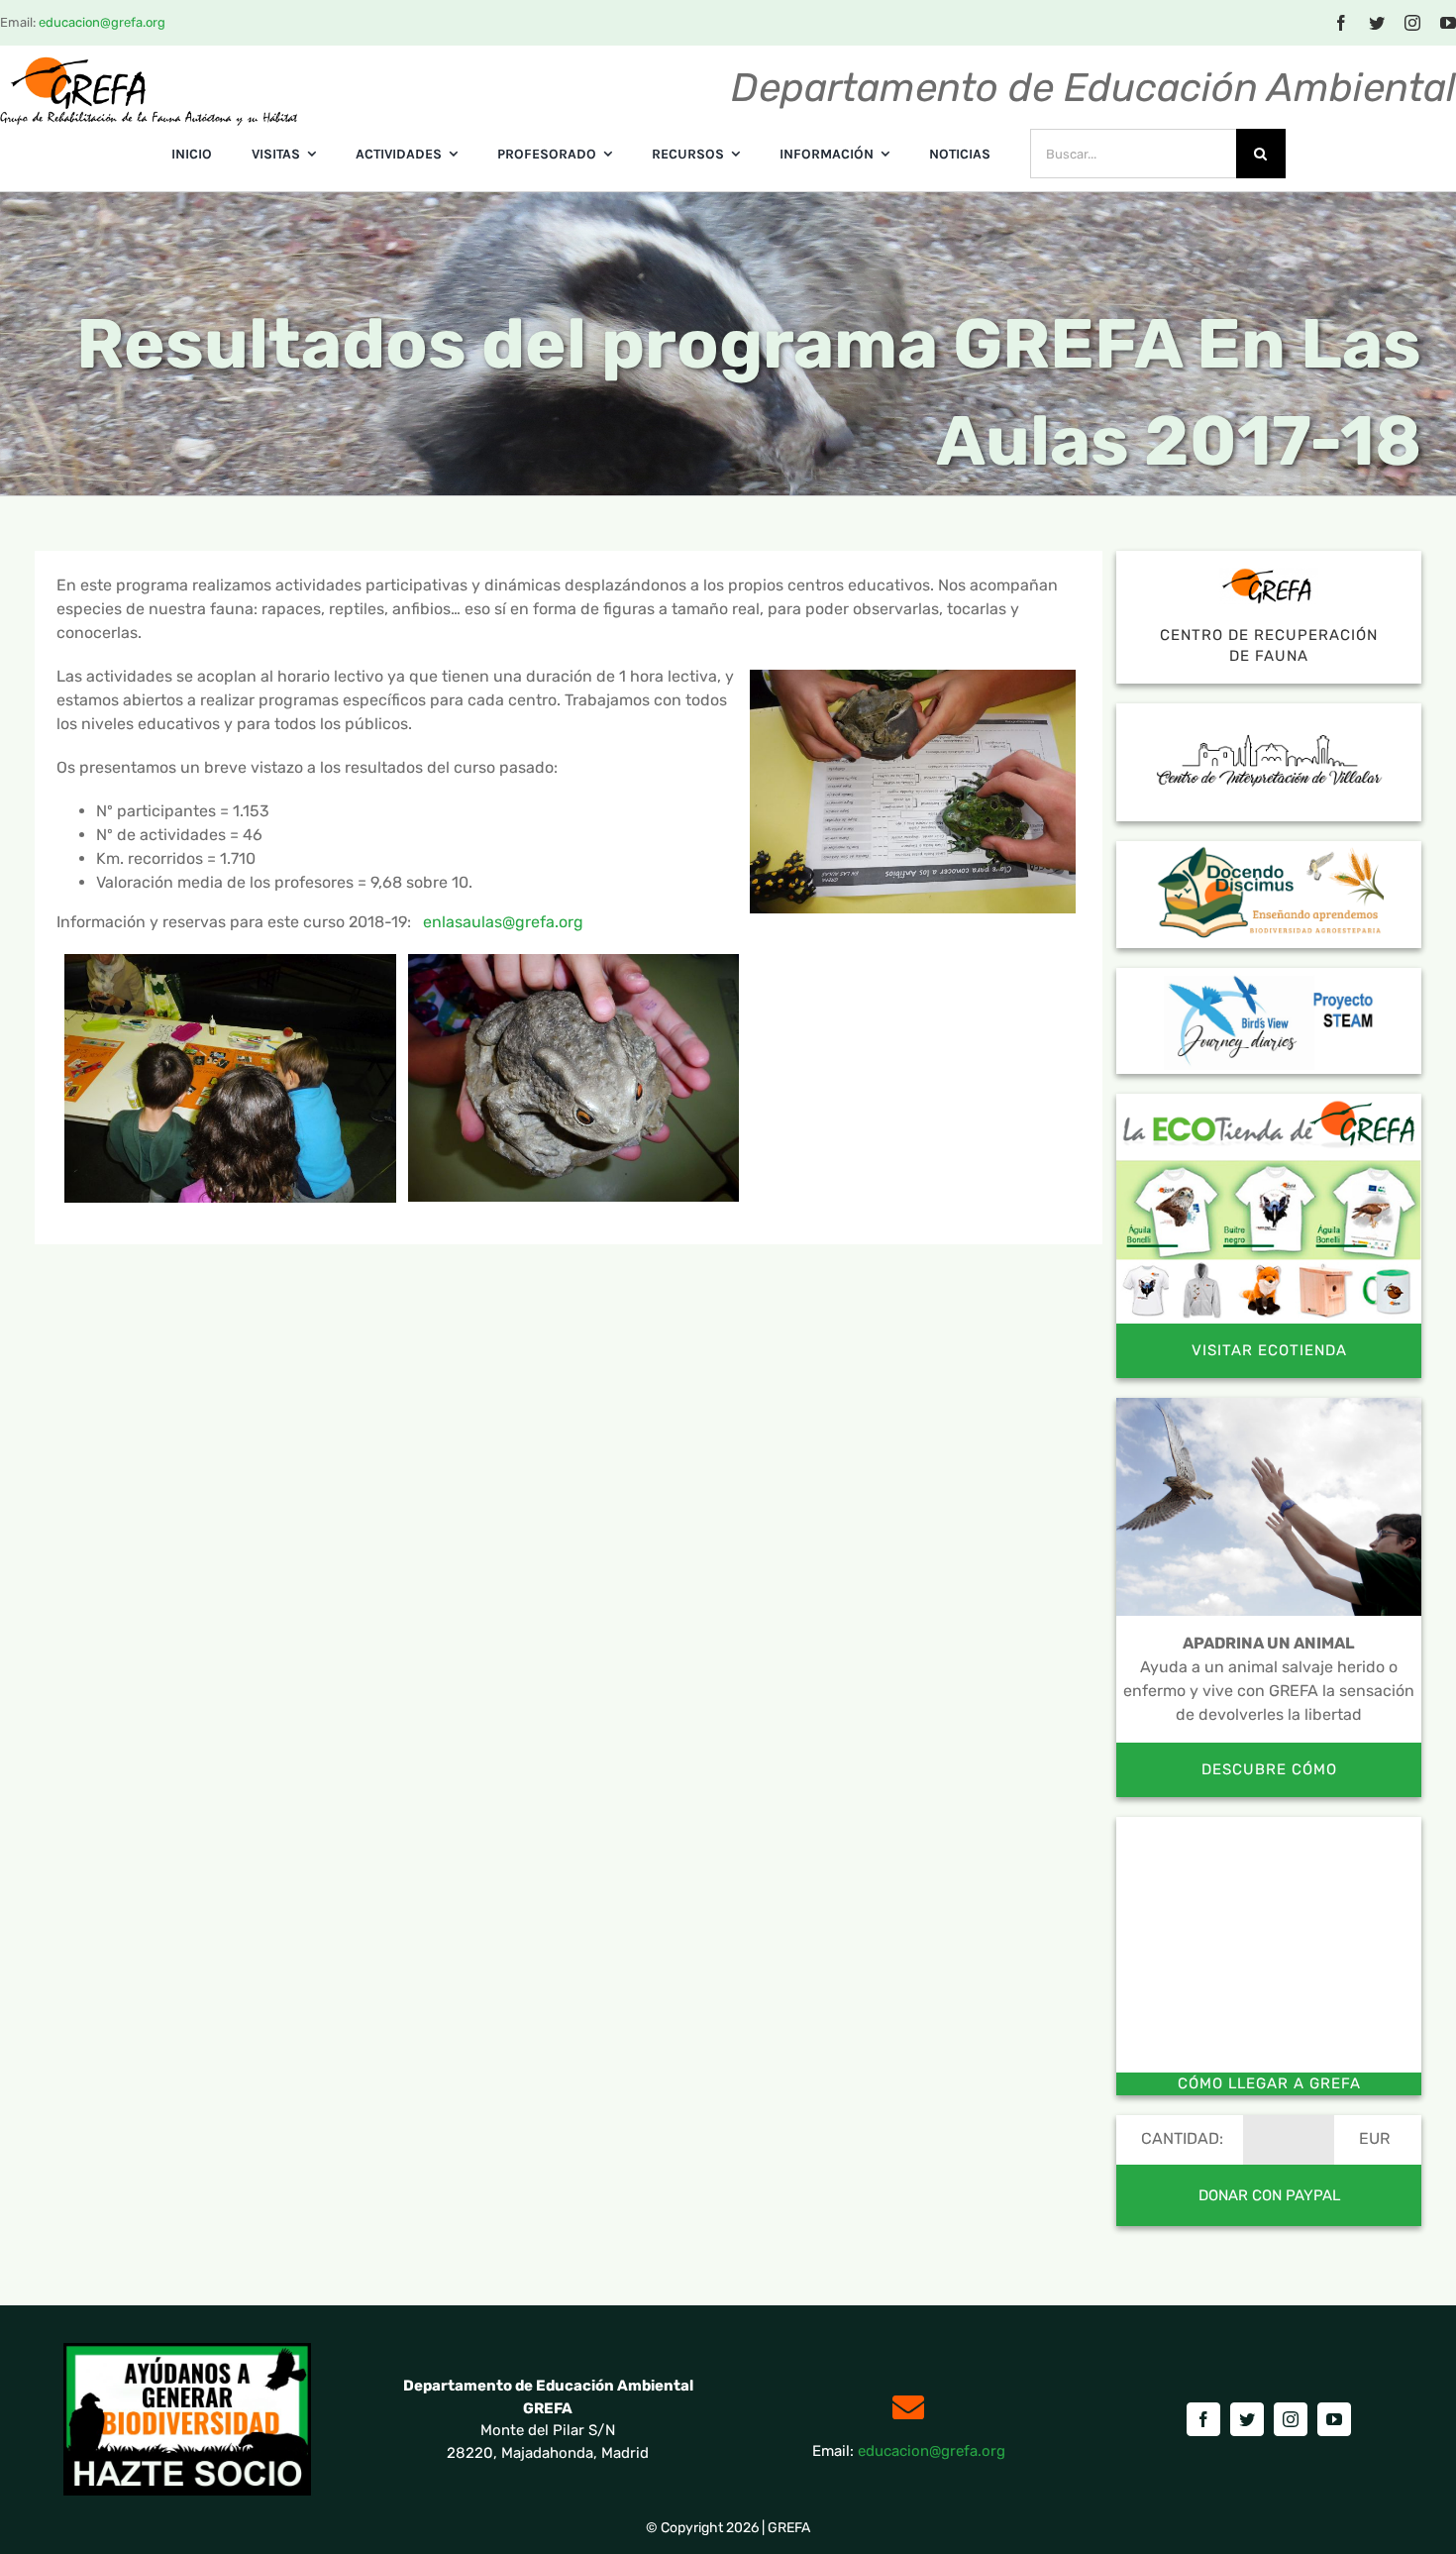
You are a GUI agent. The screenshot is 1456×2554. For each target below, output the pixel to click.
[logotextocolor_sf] (149, 63)
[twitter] (1377, 23)
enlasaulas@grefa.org (503, 922)
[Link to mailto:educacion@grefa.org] (908, 2407)
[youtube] (1448, 23)
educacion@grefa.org (102, 22)
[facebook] (1341, 23)
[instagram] (1412, 23)
